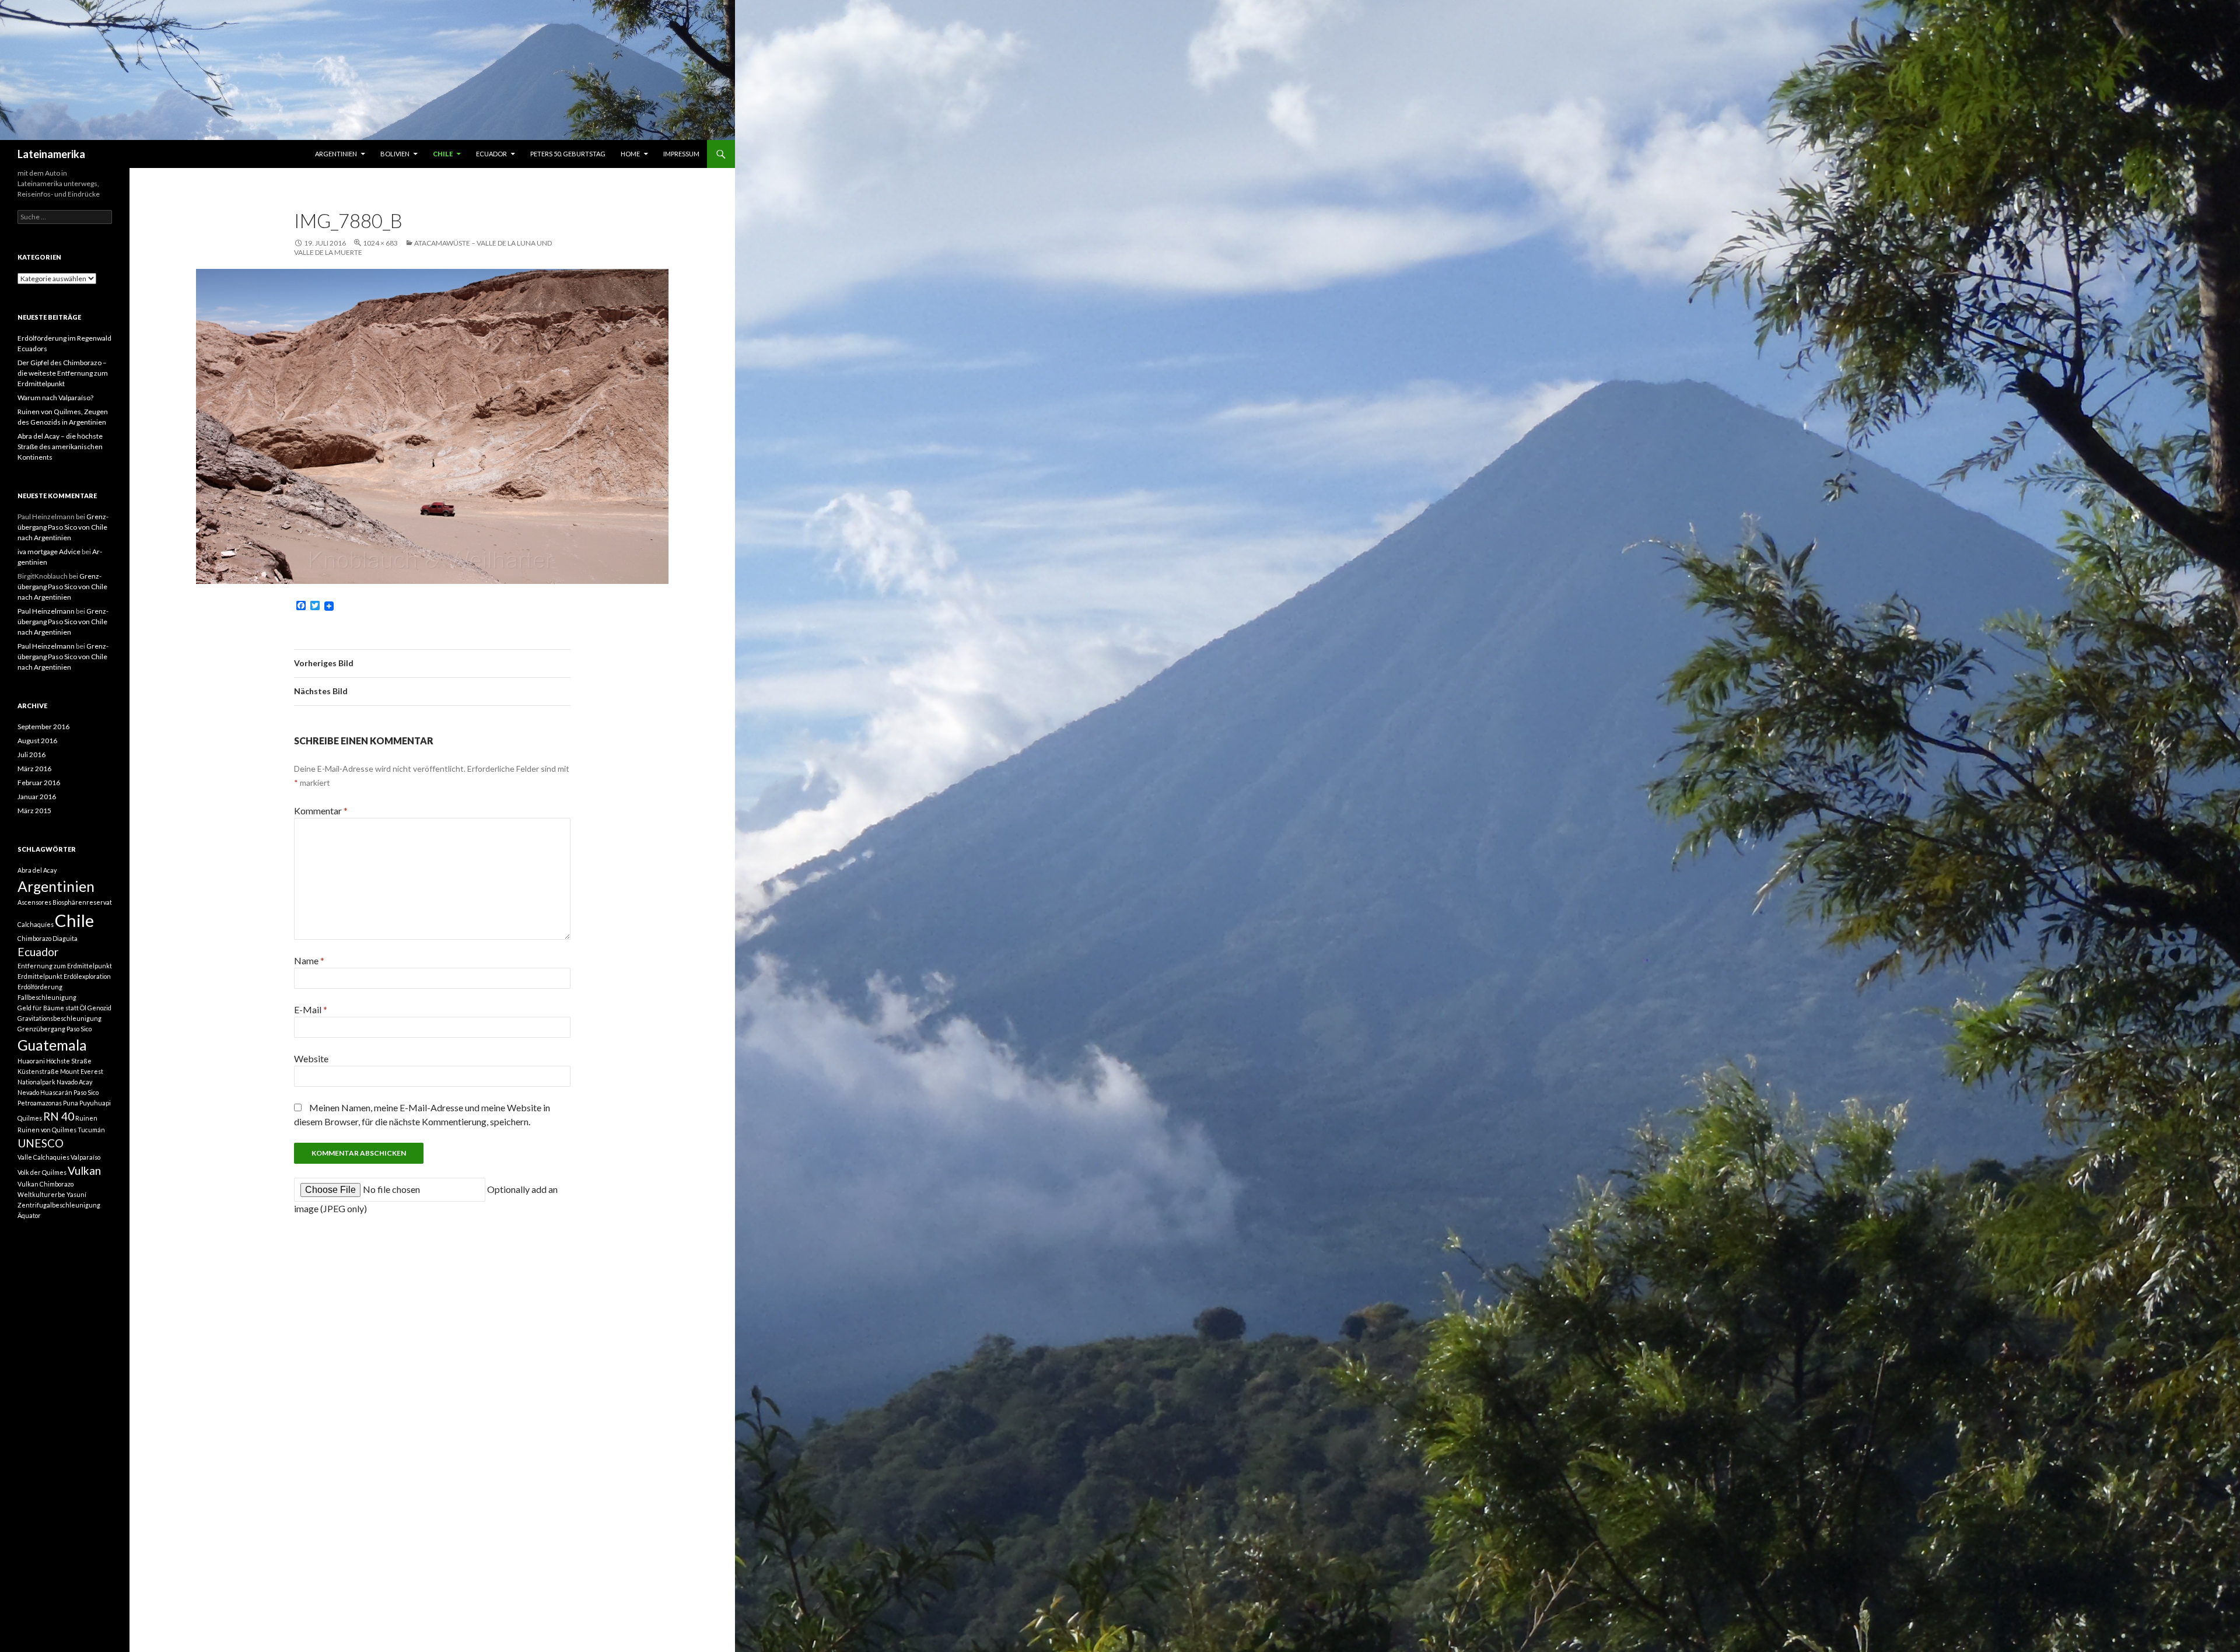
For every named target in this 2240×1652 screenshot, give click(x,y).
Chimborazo (34, 938)
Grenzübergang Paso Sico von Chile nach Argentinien (63, 527)
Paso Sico (86, 1092)
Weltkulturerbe (41, 1194)
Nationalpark (36, 1082)
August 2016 (37, 741)
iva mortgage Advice (49, 552)
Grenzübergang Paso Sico (55, 1029)
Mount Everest (82, 1071)
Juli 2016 (32, 755)
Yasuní (76, 1194)
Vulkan (84, 1170)
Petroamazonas (40, 1103)
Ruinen (86, 1118)
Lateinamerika (51, 154)
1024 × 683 (380, 243)
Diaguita (65, 938)
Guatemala (52, 1045)
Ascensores (34, 902)
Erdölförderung (40, 987)
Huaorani (31, 1061)
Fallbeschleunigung (47, 997)
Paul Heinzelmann (46, 611)
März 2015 (34, 811)
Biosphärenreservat (82, 902)
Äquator (29, 1215)
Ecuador (491, 154)
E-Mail (311, 1009)
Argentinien (336, 154)
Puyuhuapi (95, 1103)
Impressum (681, 154)
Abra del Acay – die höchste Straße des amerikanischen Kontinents (60, 447)
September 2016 (43, 727)
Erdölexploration (87, 976)
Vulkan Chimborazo (45, 1184)
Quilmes (30, 1118)
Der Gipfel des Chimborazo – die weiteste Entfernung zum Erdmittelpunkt (63, 373)
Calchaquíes (36, 924)
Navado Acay (74, 1082)
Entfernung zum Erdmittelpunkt (65, 966)
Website (311, 1058)
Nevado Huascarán (45, 1092)
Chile (443, 154)
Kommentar (321, 811)
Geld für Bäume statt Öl (52, 1008)
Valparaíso (85, 1157)
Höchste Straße (69, 1061)
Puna (71, 1103)
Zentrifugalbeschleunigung (59, 1205)
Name (309, 960)
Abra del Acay (37, 870)
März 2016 (34, 769)
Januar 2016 (37, 797)
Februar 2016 (39, 783)
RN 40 (59, 1116)
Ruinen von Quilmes (47, 1130)
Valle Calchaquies (43, 1157)
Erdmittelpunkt (40, 976)
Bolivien (395, 154)
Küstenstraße (38, 1071)
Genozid (99, 1008)
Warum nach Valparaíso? (55, 398)
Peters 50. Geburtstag (568, 154)
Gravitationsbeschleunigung (60, 1018)
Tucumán (91, 1130)
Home (630, 154)
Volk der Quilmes (42, 1172)
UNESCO (41, 1143)
